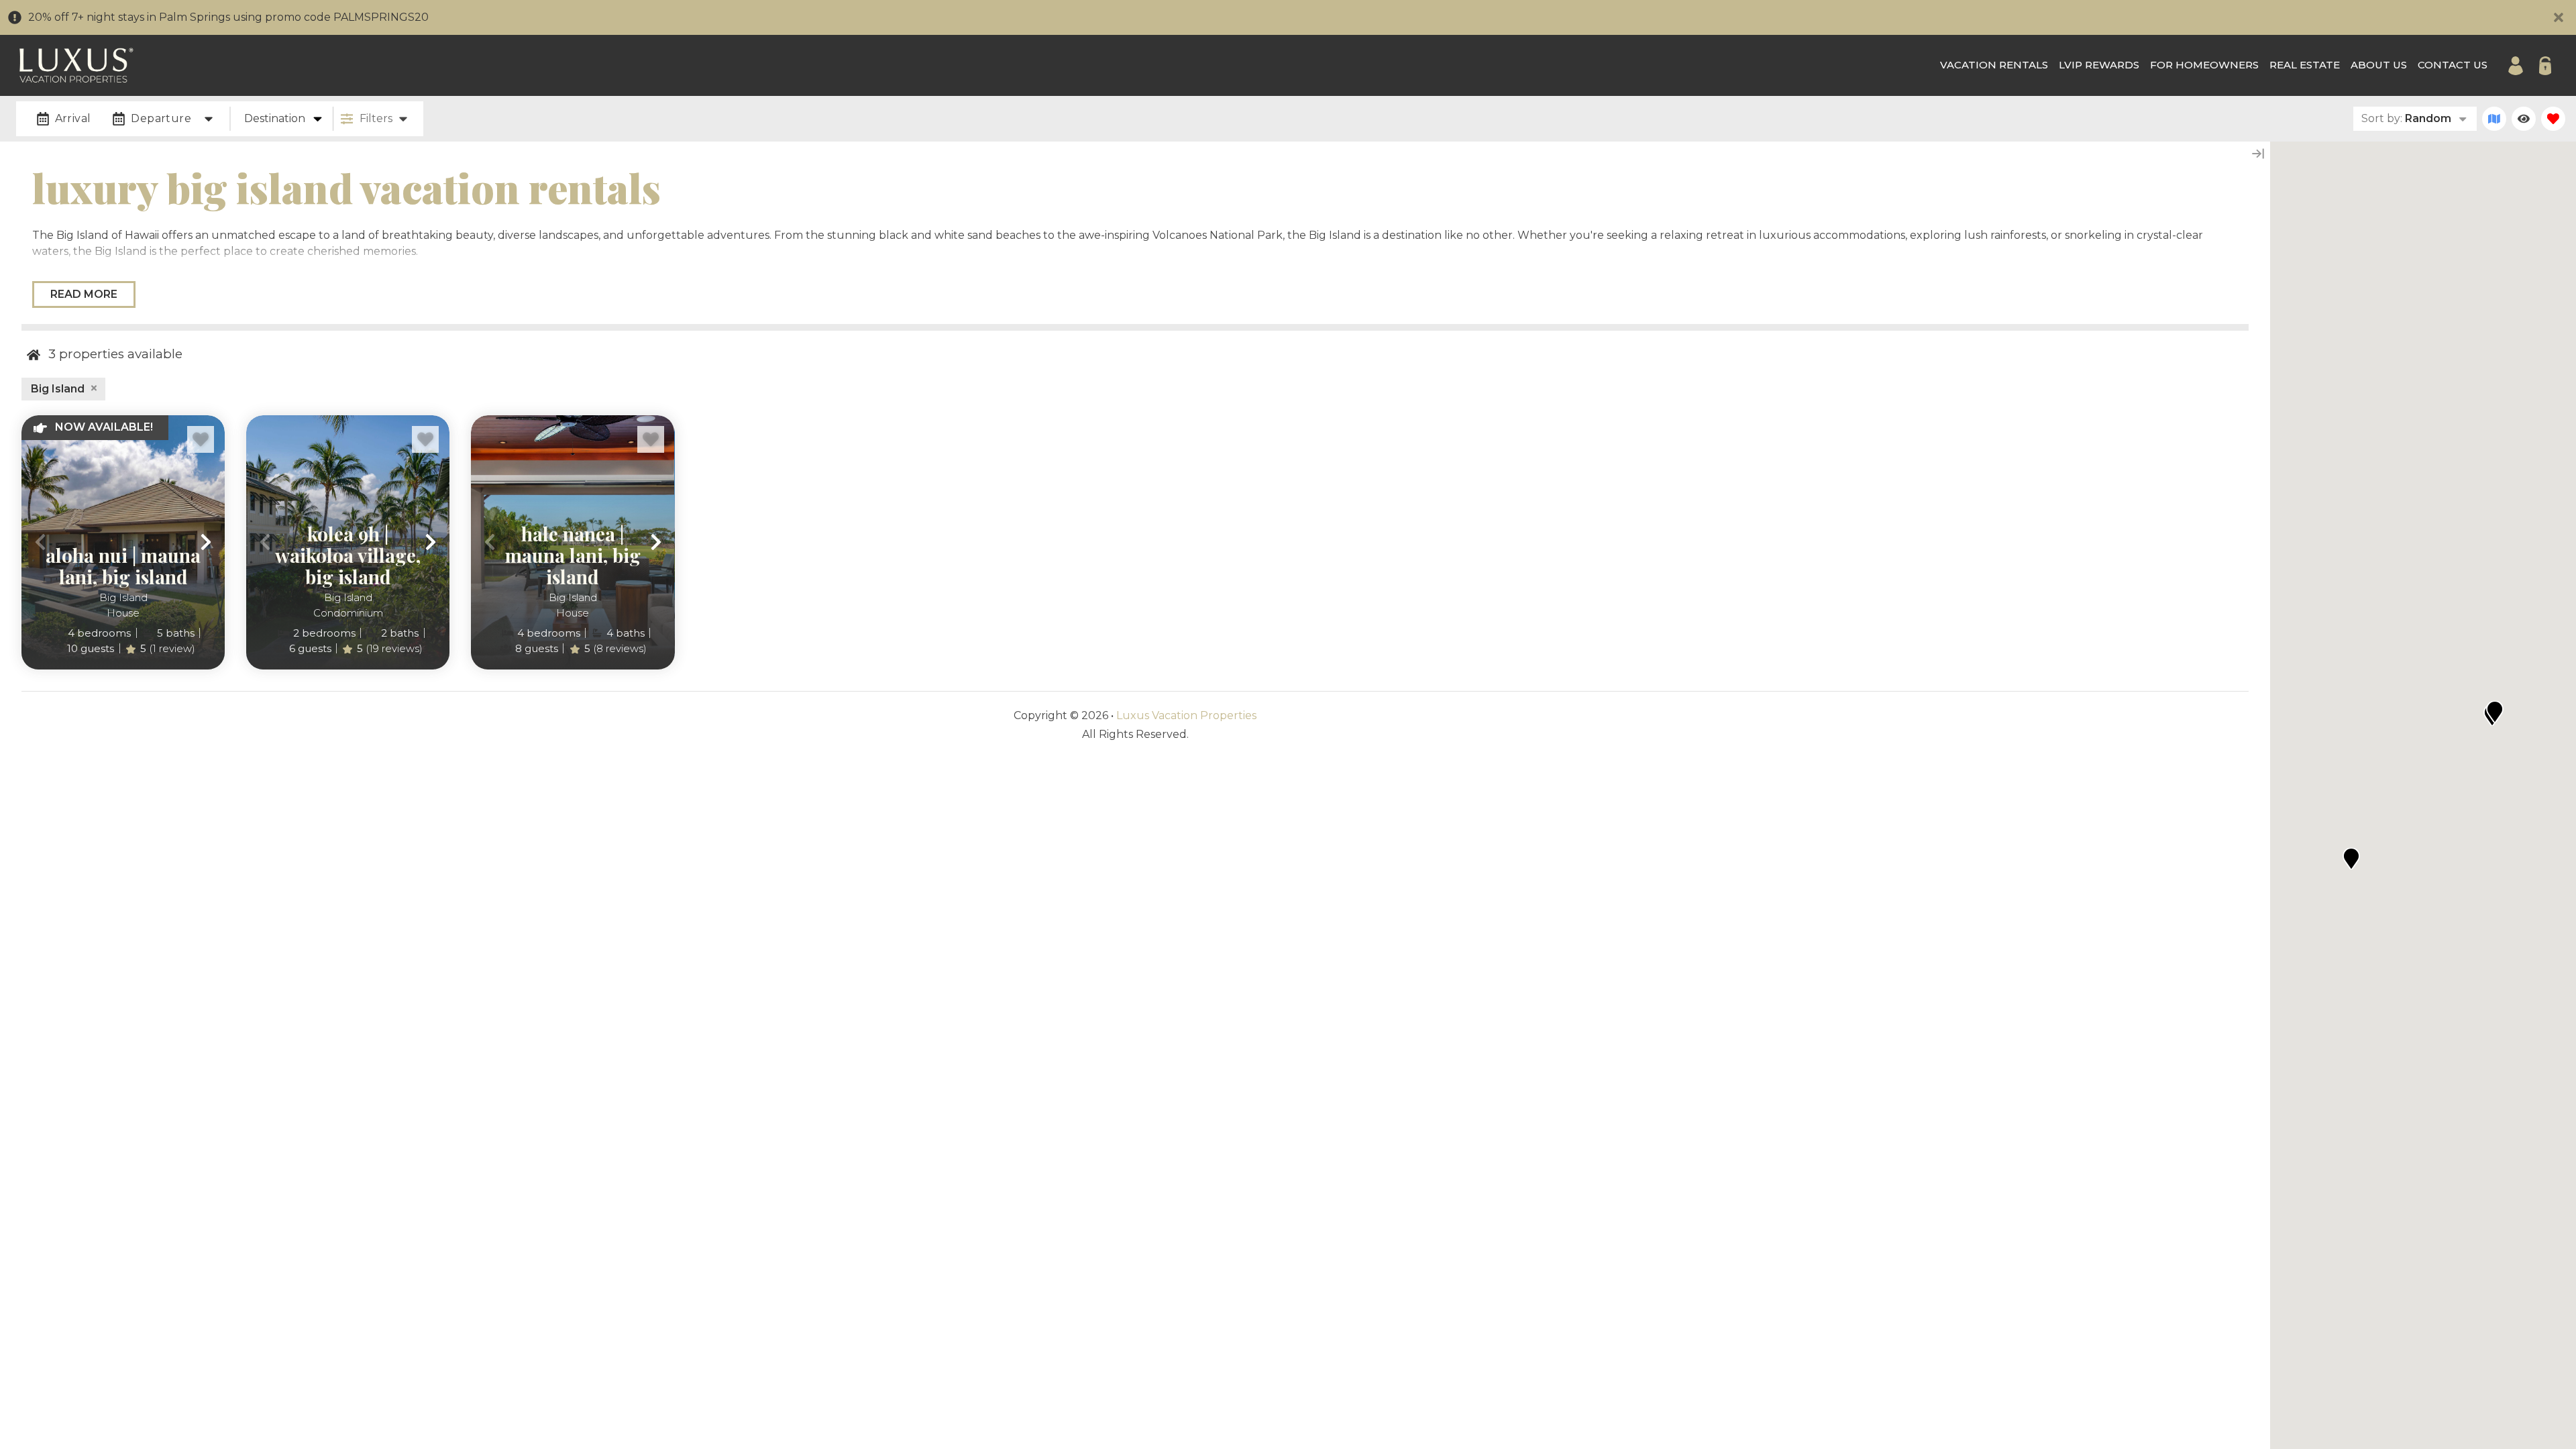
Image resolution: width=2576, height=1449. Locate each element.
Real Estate (2305, 65)
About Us (2379, 65)
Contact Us (2453, 65)
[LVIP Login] (2516, 66)
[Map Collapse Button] (2258, 154)
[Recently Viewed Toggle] (2524, 119)
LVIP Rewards (2099, 65)
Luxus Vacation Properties (1186, 715)
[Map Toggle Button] (2494, 119)
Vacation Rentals (1994, 65)
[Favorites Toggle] (2553, 119)
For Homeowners (2204, 65)
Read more (84, 294)
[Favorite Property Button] (201, 439)
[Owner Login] (2545, 66)
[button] (40, 542)
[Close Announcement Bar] (2559, 17)
